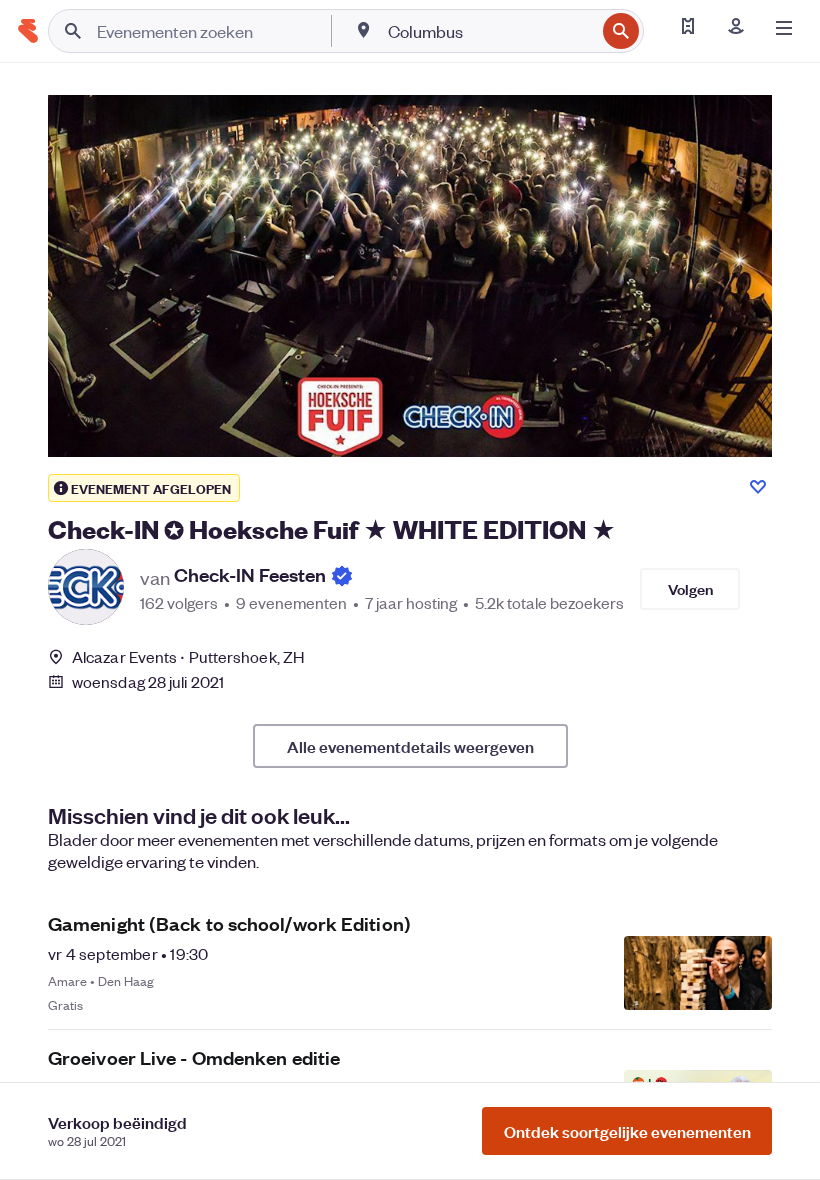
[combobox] (489, 31)
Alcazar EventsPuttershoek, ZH (188, 656)
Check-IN (250, 576)
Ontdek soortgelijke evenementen (627, 1131)
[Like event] (758, 487)
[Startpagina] (28, 31)
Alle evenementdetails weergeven (410, 746)
